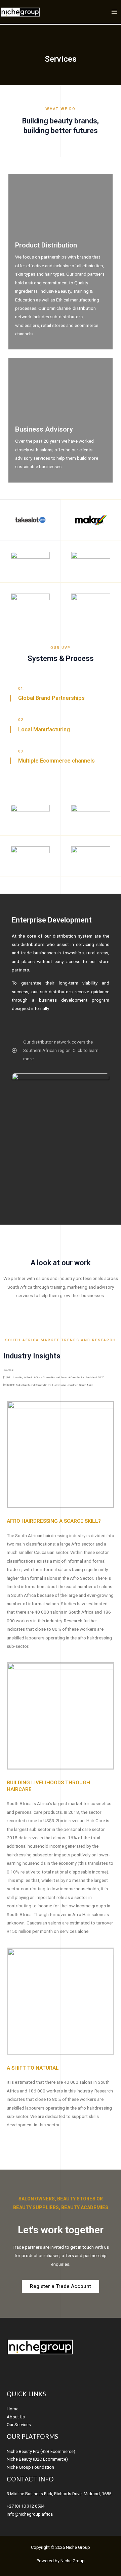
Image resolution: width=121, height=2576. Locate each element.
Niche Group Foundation (30, 2467)
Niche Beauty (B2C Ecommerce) (37, 2459)
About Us (16, 2417)
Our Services (19, 2425)
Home (13, 2409)
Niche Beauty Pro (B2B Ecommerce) (41, 2451)
